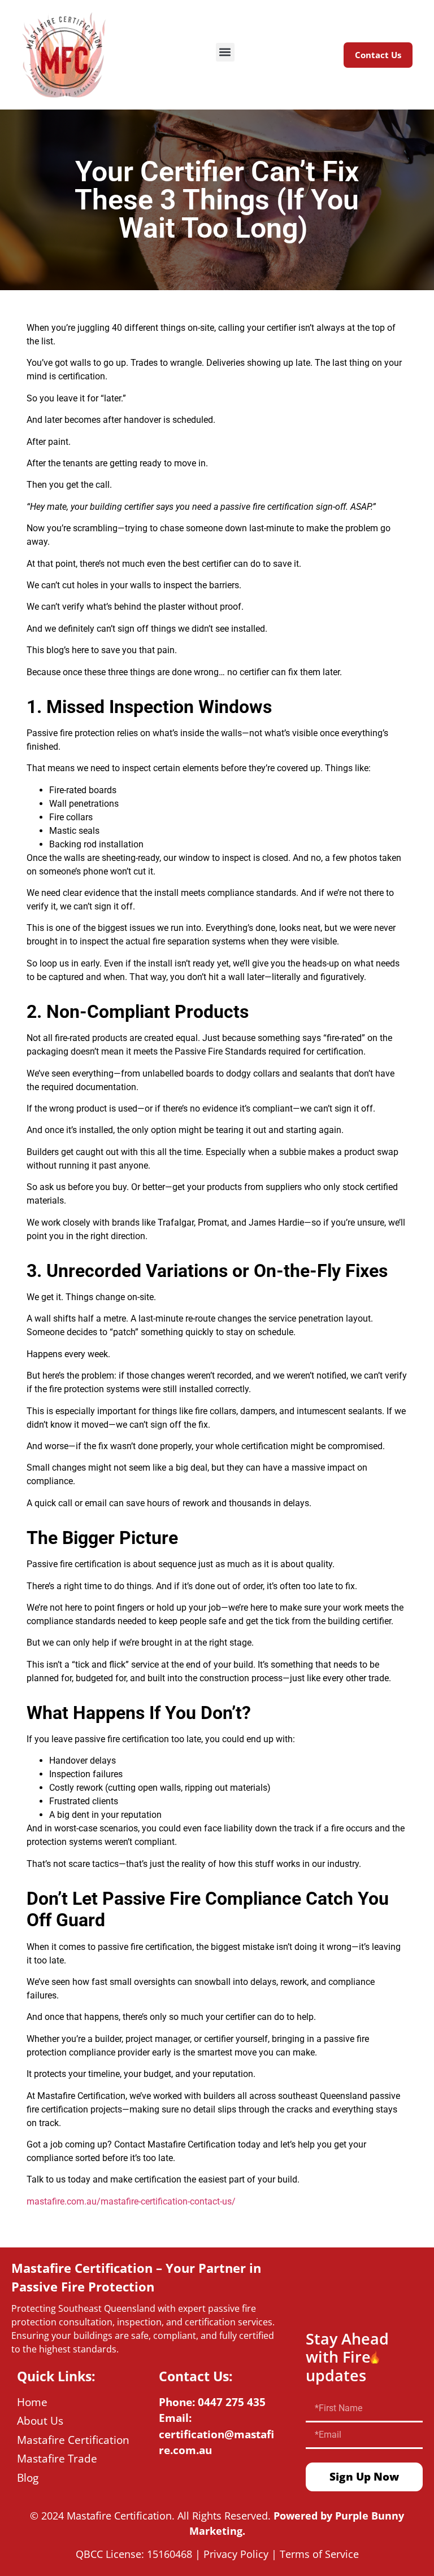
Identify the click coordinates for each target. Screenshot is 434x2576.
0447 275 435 (232, 2402)
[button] (225, 52)
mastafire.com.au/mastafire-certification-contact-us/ (131, 2201)
